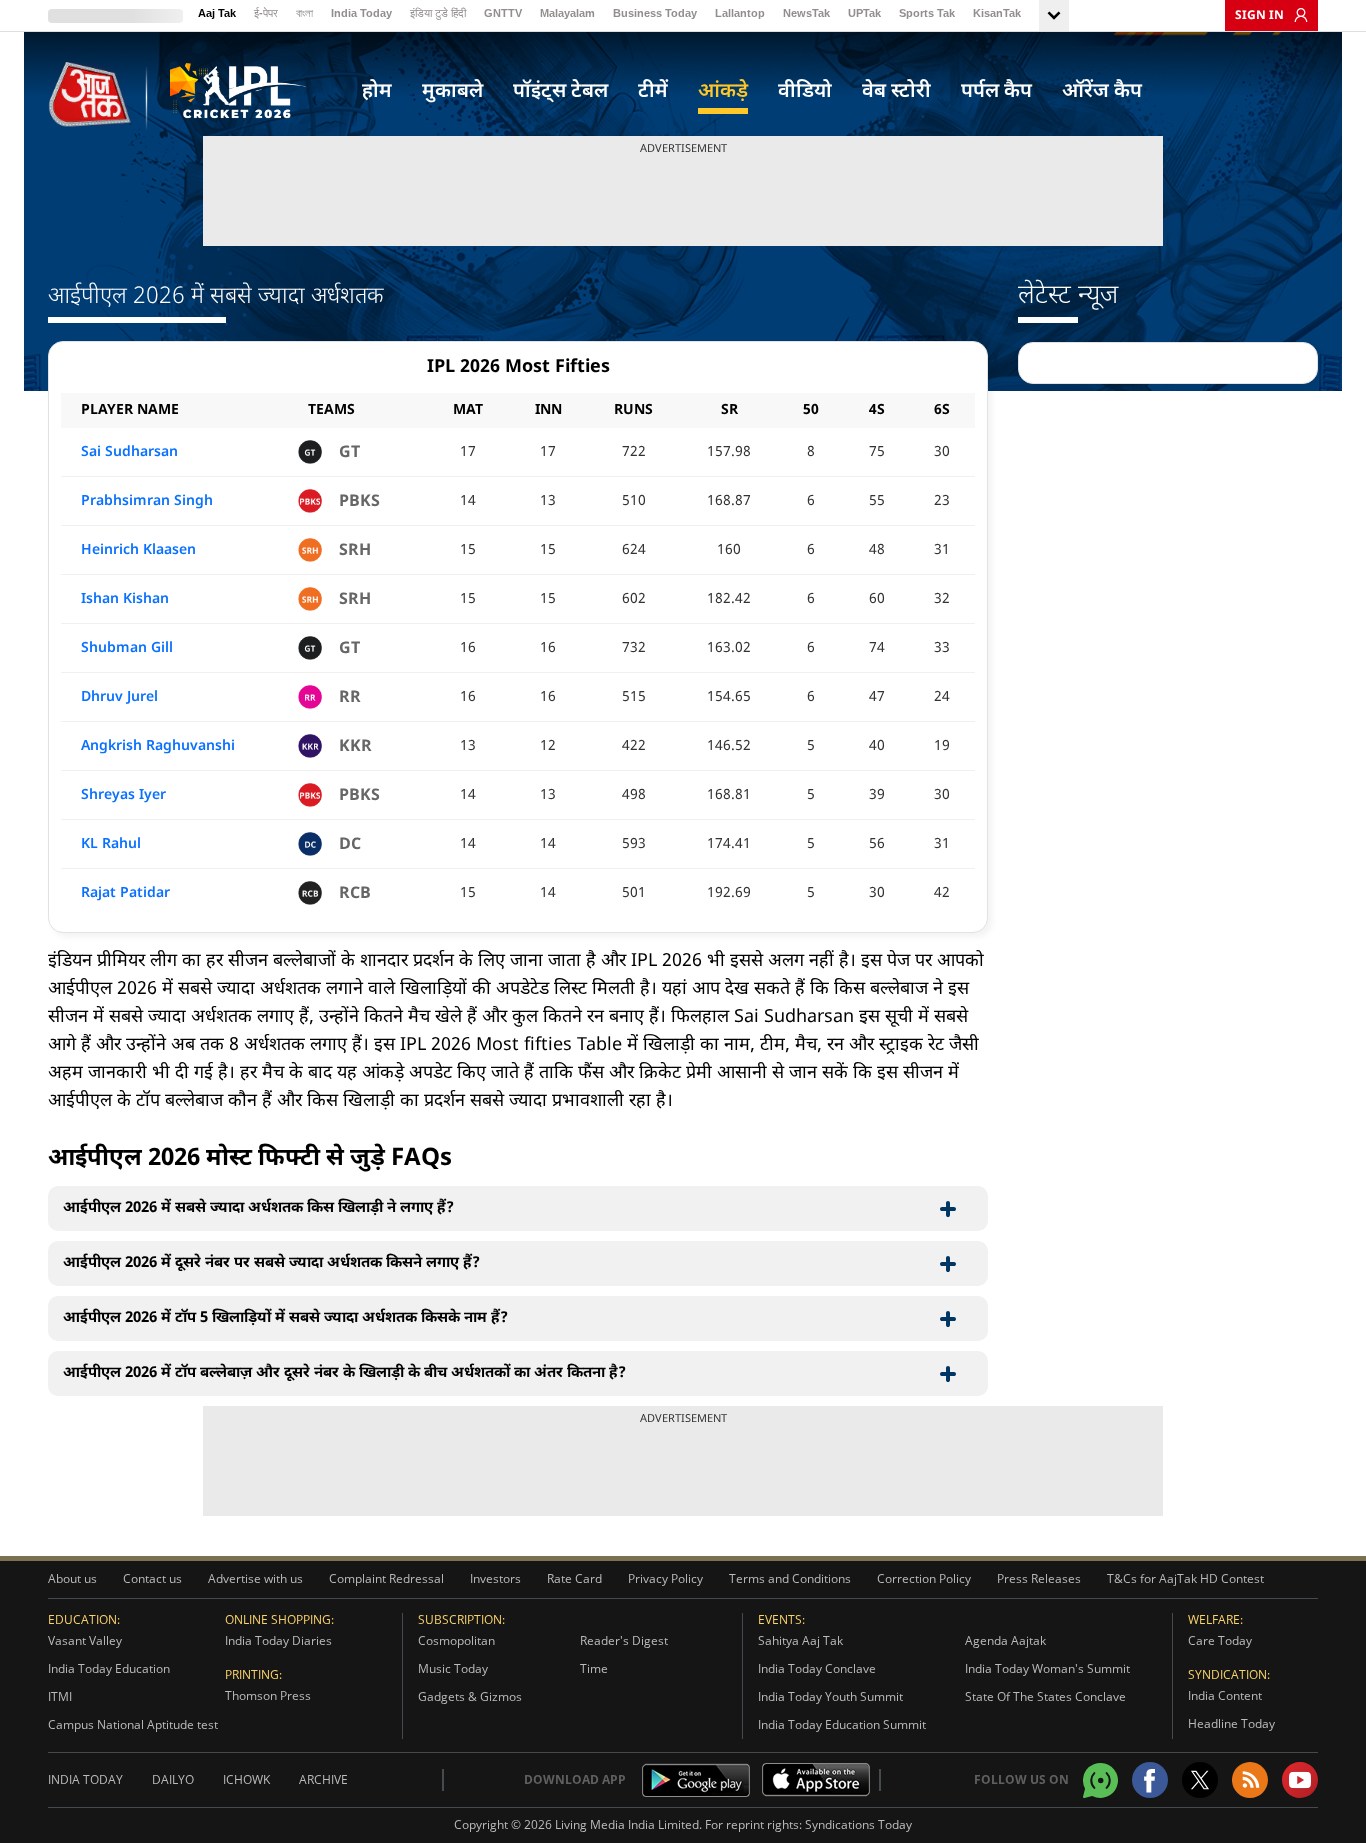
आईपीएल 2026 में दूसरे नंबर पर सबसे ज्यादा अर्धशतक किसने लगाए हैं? (271, 1263)
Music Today (453, 1668)
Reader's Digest (624, 1640)
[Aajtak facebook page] (1150, 1780)
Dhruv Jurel (119, 697)
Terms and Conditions (790, 1578)
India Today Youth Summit (830, 1696)
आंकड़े (723, 92)
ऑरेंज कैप (1102, 92)
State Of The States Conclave (1045, 1696)
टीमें (653, 92)
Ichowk (246, 1779)
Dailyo (173, 1779)
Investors (495, 1578)
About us (72, 1578)
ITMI (60, 1696)
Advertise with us (255, 1578)
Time (594, 1668)
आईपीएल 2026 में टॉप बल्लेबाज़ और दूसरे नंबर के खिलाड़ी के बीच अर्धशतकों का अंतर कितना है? (344, 1373)
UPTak (864, 13)
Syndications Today (858, 1824)
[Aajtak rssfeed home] (1250, 1780)
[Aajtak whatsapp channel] (1100, 1780)
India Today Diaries (278, 1640)
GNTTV (503, 13)
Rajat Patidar (125, 893)
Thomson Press (268, 1695)
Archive (323, 1779)
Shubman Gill (127, 648)
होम (377, 92)
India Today (361, 13)
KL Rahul (111, 844)
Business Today (655, 13)
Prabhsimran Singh (147, 501)
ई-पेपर (266, 13)
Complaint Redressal (386, 1578)
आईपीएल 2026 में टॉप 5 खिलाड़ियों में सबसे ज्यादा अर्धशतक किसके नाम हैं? (285, 1318)
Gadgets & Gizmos (470, 1696)
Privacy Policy (665, 1578)
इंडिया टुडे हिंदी (438, 13)
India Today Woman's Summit (1047, 1668)
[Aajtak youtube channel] (1300, 1780)
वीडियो (805, 92)
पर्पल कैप (996, 92)
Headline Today (1231, 1723)
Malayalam (567, 13)
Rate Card (574, 1578)
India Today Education (109, 1668)
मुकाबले (452, 92)
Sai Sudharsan (129, 452)
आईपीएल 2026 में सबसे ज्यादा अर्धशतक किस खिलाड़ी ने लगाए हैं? (258, 1208)
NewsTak (806, 13)
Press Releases (1039, 1578)
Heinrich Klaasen (138, 550)
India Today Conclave (817, 1668)
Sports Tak (927, 13)
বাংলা (304, 13)
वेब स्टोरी (896, 92)
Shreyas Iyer (123, 795)
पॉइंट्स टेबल (560, 92)
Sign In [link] (1259, 16)
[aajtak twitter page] (1200, 1780)
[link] (1296, 15)
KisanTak (997, 13)
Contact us (152, 1578)
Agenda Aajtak (1005, 1640)
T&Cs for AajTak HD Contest (1185, 1578)
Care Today (1220, 1640)
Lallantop (740, 13)
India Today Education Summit (842, 1724)
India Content (1225, 1695)
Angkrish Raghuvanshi (158, 746)
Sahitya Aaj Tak (800, 1640)
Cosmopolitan (456, 1640)
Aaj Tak (217, 13)
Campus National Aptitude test (133, 1724)
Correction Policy (924, 1578)
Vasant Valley (85, 1640)
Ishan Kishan (125, 599)
